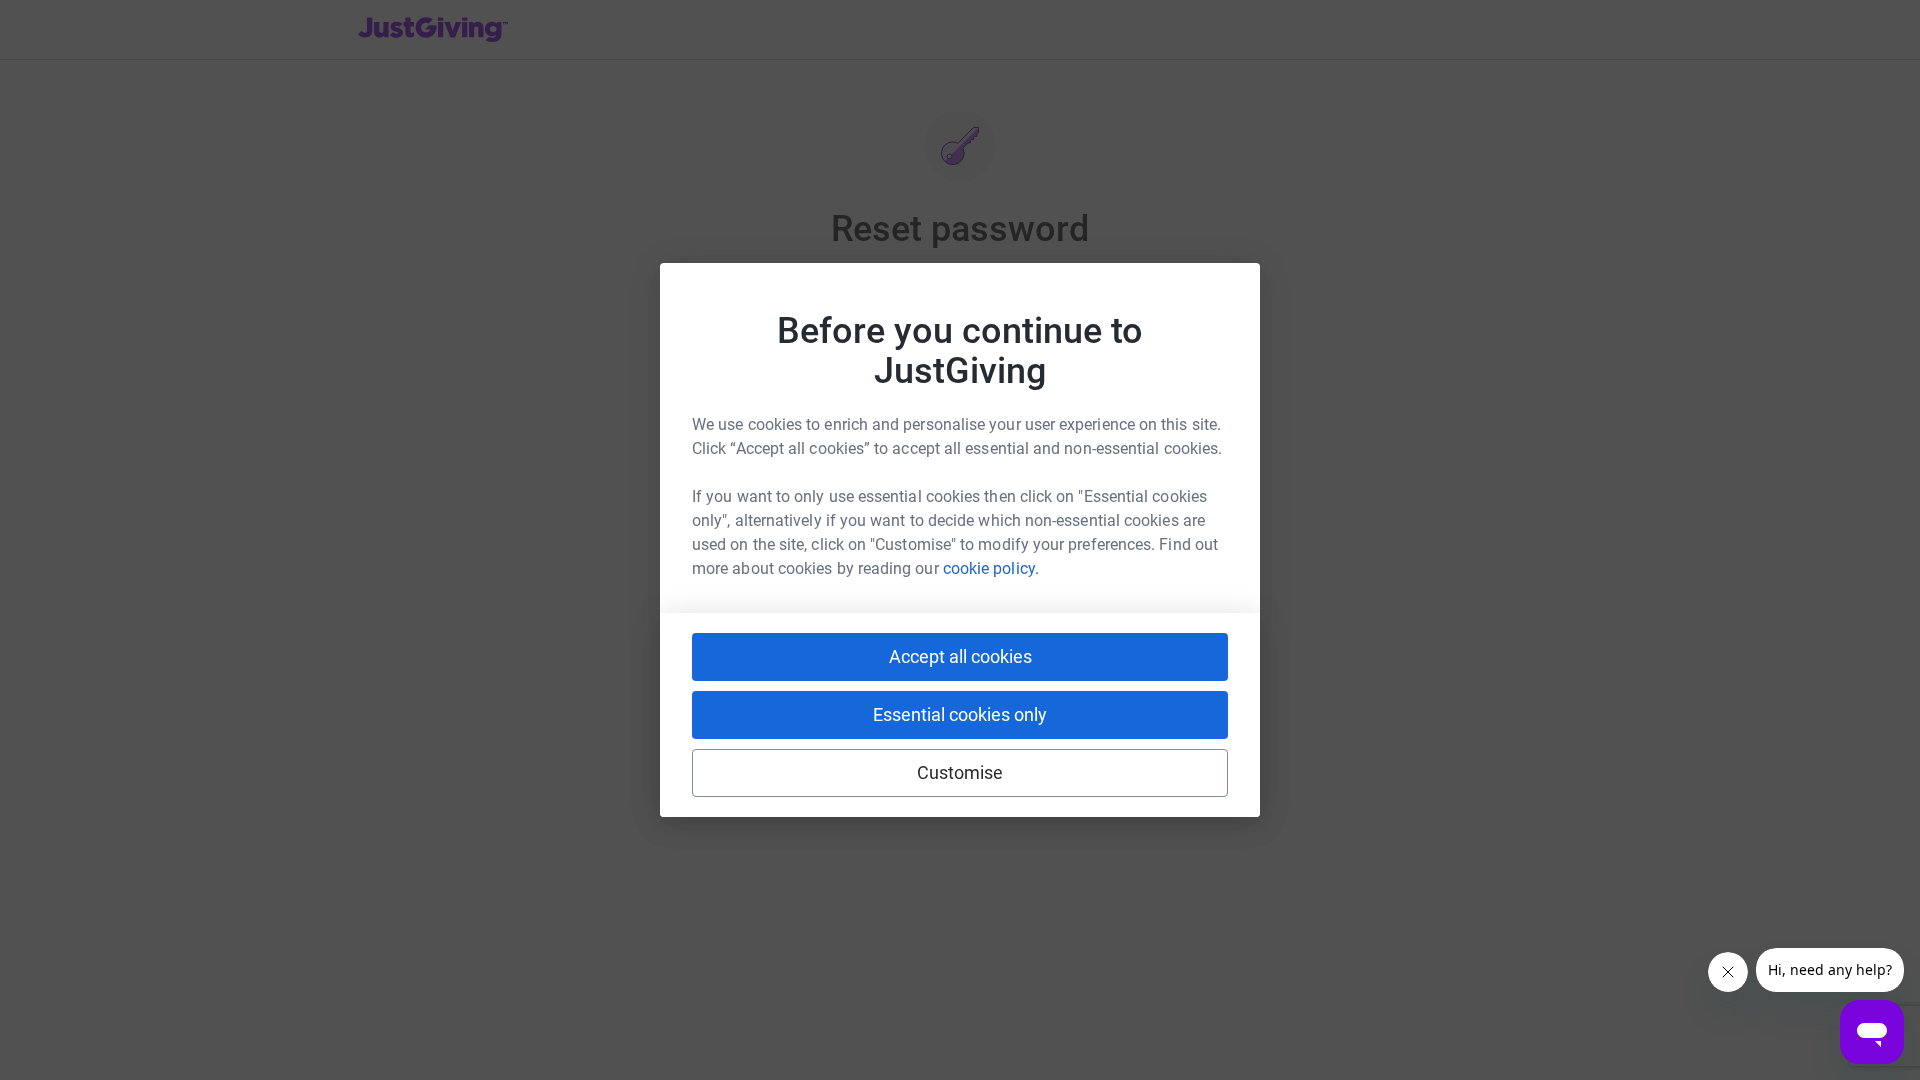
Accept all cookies (960, 656)
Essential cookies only (960, 714)
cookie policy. (991, 568)
